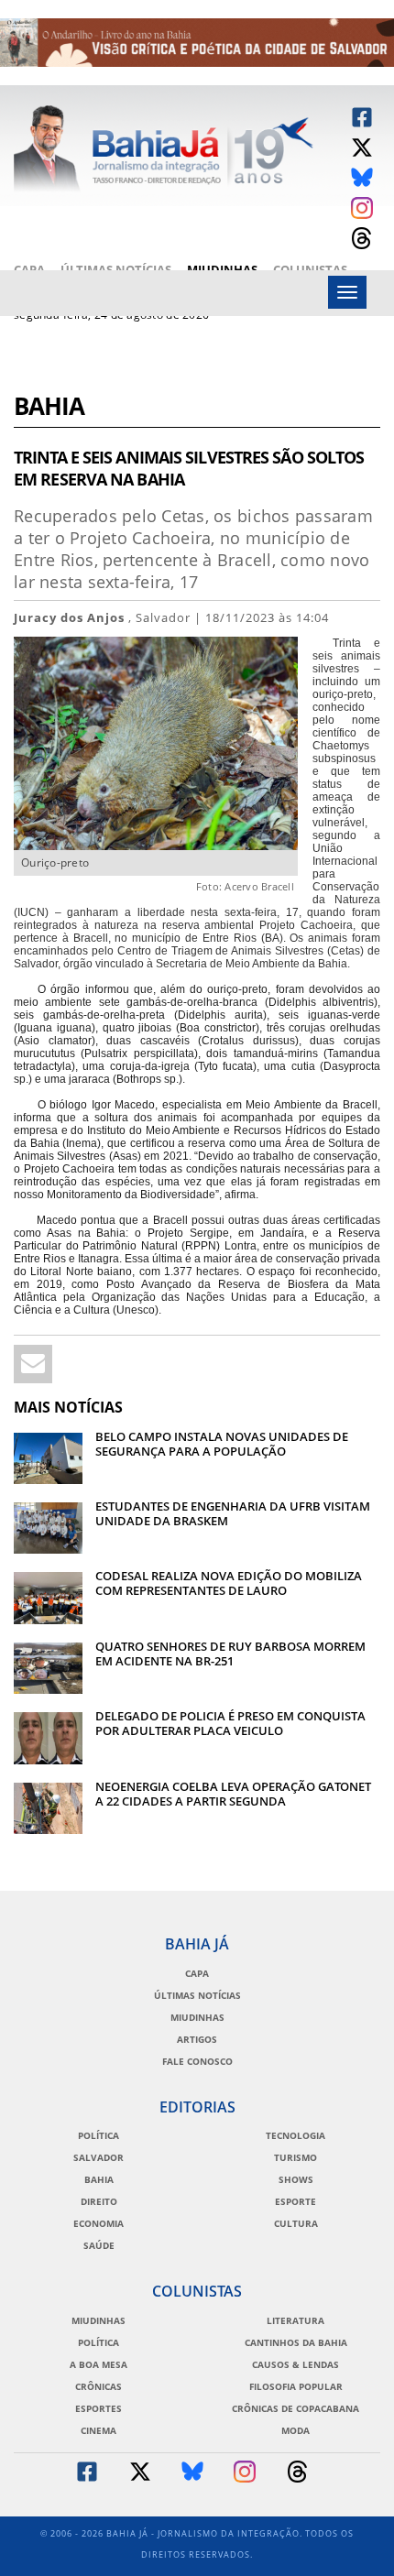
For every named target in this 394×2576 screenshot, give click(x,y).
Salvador (98, 2157)
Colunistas (310, 269)
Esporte (295, 2201)
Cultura (296, 2223)
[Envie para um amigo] (33, 1364)
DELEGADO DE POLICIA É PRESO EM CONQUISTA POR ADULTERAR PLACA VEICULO (230, 1723)
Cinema (98, 2430)
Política (98, 2135)
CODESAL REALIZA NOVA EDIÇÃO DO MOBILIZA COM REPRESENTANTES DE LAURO (229, 1583)
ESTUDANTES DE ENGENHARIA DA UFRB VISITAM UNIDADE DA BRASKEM (233, 1513)
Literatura (295, 2320)
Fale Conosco (197, 2061)
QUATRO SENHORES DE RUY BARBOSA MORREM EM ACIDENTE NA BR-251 (230, 1654)
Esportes (98, 2408)
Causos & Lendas (295, 2364)
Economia (98, 2223)
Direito (99, 2201)
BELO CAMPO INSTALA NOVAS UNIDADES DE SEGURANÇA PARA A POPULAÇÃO (222, 1444)
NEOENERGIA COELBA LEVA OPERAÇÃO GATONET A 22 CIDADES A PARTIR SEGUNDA (233, 1794)
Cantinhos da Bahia (296, 2342)
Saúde (99, 2245)
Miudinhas (222, 269)
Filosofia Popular (296, 2386)
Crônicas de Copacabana (295, 2408)
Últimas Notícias (116, 269)
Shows (296, 2179)
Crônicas (98, 2386)
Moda (295, 2430)
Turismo (295, 2157)
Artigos (197, 2039)
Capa (29, 269)
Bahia (49, 408)
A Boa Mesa (98, 2364)
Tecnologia (295, 2135)
